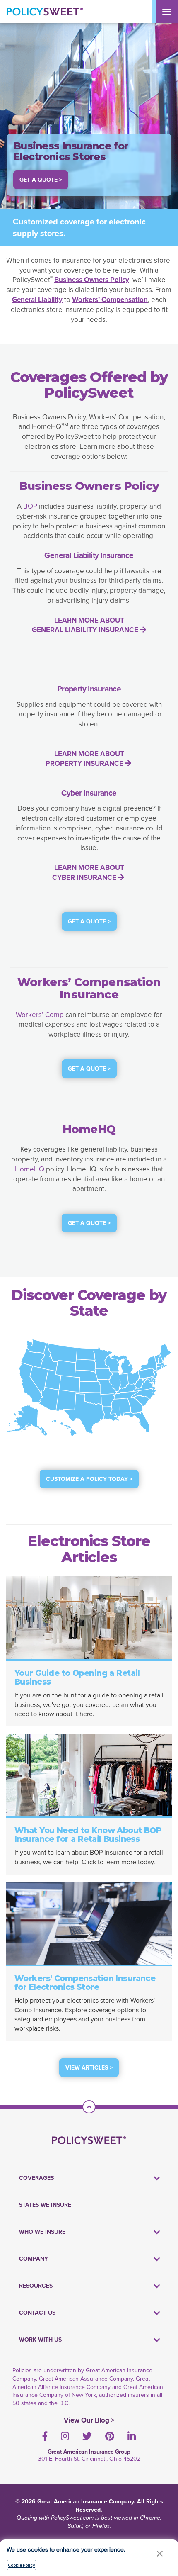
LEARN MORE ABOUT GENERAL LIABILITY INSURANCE (86, 625)
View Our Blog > (89, 2420)
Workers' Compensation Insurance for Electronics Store (85, 1983)
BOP (30, 506)
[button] (160, 2553)
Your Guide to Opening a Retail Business (77, 1678)
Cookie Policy (22, 2565)
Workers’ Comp (40, 1015)
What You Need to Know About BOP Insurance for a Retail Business (88, 1835)
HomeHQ (30, 1169)
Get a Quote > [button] (41, 180)
